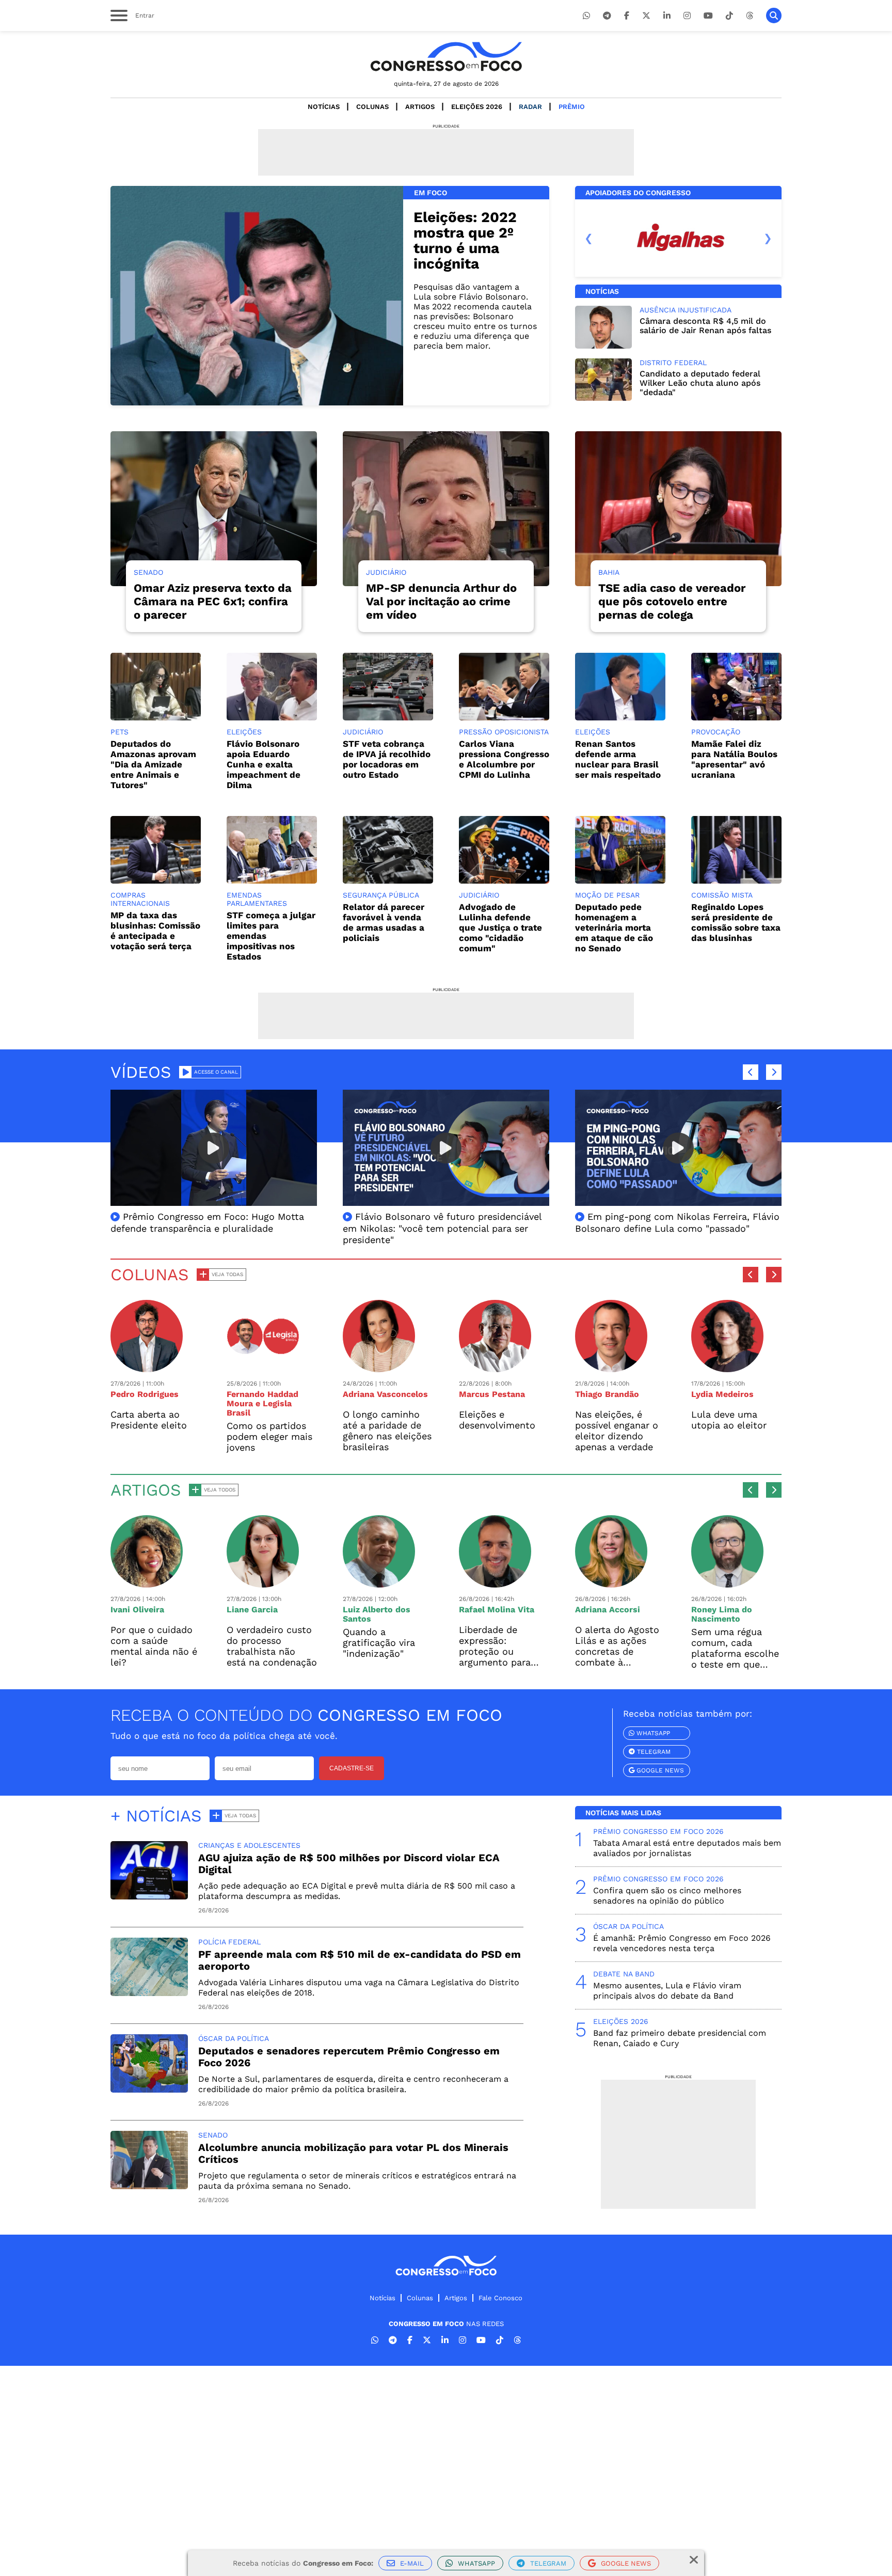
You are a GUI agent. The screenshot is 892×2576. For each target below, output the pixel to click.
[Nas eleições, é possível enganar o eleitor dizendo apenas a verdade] (611, 1367)
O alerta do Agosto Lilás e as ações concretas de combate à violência (617, 1651)
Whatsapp (652, 1733)
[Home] (446, 57)
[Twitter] (646, 16)
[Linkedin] (667, 16)
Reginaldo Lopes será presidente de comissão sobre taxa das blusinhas (736, 922)
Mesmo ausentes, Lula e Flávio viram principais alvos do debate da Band (667, 1991)
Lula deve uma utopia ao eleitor (729, 1420)
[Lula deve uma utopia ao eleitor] (727, 1367)
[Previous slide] (589, 238)
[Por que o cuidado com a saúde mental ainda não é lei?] (147, 1583)
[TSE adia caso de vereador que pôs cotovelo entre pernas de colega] (678, 509)
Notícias (324, 107)
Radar (530, 107)
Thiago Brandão (607, 1394)
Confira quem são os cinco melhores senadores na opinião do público (667, 1896)
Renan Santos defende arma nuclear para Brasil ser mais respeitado (618, 759)
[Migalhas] (678, 238)
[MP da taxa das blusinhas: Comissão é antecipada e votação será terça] (156, 881)
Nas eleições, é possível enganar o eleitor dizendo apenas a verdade (617, 1431)
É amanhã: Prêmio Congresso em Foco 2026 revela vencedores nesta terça (682, 1943)
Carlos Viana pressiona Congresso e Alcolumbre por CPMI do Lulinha (504, 759)
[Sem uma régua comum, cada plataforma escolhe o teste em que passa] (727, 1583)
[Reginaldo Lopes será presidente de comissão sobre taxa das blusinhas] (736, 881)
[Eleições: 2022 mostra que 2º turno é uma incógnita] (257, 296)
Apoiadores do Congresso (638, 193)
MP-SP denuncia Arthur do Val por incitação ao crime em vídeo (441, 601)
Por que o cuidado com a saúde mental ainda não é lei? (154, 1646)
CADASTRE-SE (352, 1768)
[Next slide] (768, 238)
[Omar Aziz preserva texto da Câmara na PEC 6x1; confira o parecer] (214, 509)
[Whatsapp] (586, 16)
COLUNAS (150, 1275)
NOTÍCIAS (602, 291)
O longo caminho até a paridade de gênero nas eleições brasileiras (387, 1431)
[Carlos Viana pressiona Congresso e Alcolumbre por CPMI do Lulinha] (504, 718)
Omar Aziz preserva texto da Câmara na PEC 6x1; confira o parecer (213, 601)
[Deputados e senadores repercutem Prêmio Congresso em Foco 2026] (149, 2090)
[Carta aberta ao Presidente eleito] (147, 1367)
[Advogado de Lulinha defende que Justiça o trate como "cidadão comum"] (504, 881)
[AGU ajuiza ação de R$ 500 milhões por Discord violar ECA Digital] (149, 1897)
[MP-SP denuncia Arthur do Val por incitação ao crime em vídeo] (446, 509)
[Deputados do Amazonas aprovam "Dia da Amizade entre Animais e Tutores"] (156, 718)
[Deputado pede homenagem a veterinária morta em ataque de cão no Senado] (620, 881)
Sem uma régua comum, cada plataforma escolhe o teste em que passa (735, 1653)
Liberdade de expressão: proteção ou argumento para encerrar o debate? (501, 1651)
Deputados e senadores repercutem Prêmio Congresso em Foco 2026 (349, 2057)
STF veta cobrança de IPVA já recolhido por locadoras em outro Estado (387, 759)
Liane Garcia (252, 1609)
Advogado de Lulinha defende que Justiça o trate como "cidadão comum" (500, 928)
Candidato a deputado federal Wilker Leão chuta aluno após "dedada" (700, 383)
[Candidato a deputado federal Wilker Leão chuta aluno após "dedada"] (603, 398)
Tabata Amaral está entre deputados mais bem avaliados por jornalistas (687, 1848)
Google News (659, 1770)
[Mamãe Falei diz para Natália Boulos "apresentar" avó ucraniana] (736, 718)
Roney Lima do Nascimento (722, 1614)
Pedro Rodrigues (145, 1394)
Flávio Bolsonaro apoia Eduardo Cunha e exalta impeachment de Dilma (264, 764)
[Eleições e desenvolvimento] (495, 1367)
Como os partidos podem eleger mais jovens (269, 1436)
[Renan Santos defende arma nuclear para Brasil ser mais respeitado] (620, 718)
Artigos (420, 107)
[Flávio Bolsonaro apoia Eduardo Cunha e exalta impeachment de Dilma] (272, 718)
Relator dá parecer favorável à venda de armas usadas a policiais (384, 922)
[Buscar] (774, 15)
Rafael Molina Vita (497, 1609)
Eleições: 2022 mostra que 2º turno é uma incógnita (465, 240)
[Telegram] (607, 16)
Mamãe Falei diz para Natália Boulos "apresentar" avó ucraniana (734, 759)
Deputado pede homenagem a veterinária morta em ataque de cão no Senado (614, 928)
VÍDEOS (141, 1072)
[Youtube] (708, 16)
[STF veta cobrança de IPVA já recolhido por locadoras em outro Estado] (388, 718)
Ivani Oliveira (137, 1609)
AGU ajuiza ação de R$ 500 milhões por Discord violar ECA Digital (349, 1864)
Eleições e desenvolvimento (497, 1420)
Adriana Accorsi (608, 1609)
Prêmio (572, 107)
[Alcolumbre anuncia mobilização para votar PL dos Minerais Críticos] (149, 2186)
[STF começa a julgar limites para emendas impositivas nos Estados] (272, 881)
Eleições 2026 (477, 107)
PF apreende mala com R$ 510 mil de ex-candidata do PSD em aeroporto (360, 1960)
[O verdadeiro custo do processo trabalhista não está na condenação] (263, 1583)
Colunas (372, 107)
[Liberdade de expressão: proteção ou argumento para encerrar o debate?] (495, 1583)
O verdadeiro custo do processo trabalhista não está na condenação (272, 1646)
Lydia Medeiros (722, 1394)
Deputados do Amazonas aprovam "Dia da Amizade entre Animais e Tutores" (153, 764)
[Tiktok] (729, 16)
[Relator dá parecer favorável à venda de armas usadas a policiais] (388, 881)
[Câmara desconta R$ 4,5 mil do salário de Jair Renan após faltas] (603, 346)
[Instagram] (687, 16)
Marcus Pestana (492, 1394)
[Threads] (750, 16)
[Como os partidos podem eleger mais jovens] (263, 1367)
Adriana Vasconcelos (385, 1394)
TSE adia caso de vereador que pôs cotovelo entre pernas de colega (672, 601)
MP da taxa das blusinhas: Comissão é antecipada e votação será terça (155, 931)
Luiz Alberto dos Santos (377, 1614)
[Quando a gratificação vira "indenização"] (379, 1583)
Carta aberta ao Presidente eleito (149, 1420)
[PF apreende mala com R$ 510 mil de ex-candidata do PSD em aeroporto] (149, 1993)
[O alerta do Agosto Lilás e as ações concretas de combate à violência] (611, 1583)
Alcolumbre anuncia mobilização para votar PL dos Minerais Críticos (353, 2153)
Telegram (653, 1752)
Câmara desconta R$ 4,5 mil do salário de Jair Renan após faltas (705, 326)
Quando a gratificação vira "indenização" (379, 1643)
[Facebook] (627, 16)
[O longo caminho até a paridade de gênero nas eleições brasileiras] (379, 1367)
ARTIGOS (146, 1490)
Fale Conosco (500, 2298)
